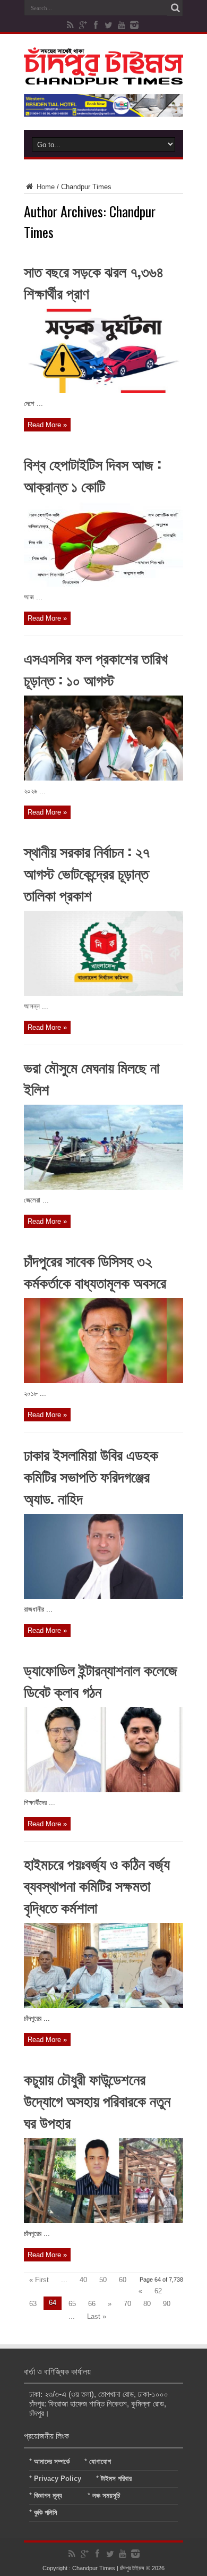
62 (158, 2291)
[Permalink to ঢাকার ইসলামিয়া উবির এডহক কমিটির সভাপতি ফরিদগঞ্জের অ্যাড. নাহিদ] (103, 1596)
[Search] (175, 8)
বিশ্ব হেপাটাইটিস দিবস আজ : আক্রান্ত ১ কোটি (93, 474)
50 (103, 2280)
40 (83, 2280)
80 (147, 2304)
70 (127, 2304)
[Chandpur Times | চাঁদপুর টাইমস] (103, 77)
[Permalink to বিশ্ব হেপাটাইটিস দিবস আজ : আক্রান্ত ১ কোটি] (103, 584)
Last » (97, 2316)
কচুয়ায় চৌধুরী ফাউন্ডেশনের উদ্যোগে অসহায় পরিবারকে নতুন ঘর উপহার (97, 2100)
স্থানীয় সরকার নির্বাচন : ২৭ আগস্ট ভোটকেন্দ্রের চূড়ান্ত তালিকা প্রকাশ (87, 873)
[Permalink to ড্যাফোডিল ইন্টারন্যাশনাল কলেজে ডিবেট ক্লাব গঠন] (103, 1790)
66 (92, 2304)
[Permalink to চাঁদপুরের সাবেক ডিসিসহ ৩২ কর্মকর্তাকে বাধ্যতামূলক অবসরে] (103, 1381)
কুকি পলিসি (46, 2513)
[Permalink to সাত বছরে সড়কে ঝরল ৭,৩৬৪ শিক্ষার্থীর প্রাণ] (103, 391)
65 (72, 2304)
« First (39, 2280)
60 (123, 2280)
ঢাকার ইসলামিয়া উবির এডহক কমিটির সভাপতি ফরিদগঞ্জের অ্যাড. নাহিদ (91, 1476)
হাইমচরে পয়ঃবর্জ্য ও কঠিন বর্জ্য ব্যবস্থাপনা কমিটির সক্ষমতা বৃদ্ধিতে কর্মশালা (97, 1885)
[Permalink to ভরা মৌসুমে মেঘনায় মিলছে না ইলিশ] (103, 1187)
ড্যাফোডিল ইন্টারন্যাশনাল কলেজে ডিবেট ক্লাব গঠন (101, 1680)
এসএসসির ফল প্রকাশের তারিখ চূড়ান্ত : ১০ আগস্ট (96, 668)
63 (33, 2304)
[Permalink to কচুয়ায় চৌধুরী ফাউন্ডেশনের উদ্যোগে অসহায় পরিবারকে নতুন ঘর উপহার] (103, 2221)
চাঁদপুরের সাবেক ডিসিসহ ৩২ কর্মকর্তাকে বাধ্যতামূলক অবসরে (95, 1271)
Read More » (47, 425)
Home (45, 187)
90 (167, 2304)
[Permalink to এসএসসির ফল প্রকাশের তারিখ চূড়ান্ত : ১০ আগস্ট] (103, 778)
